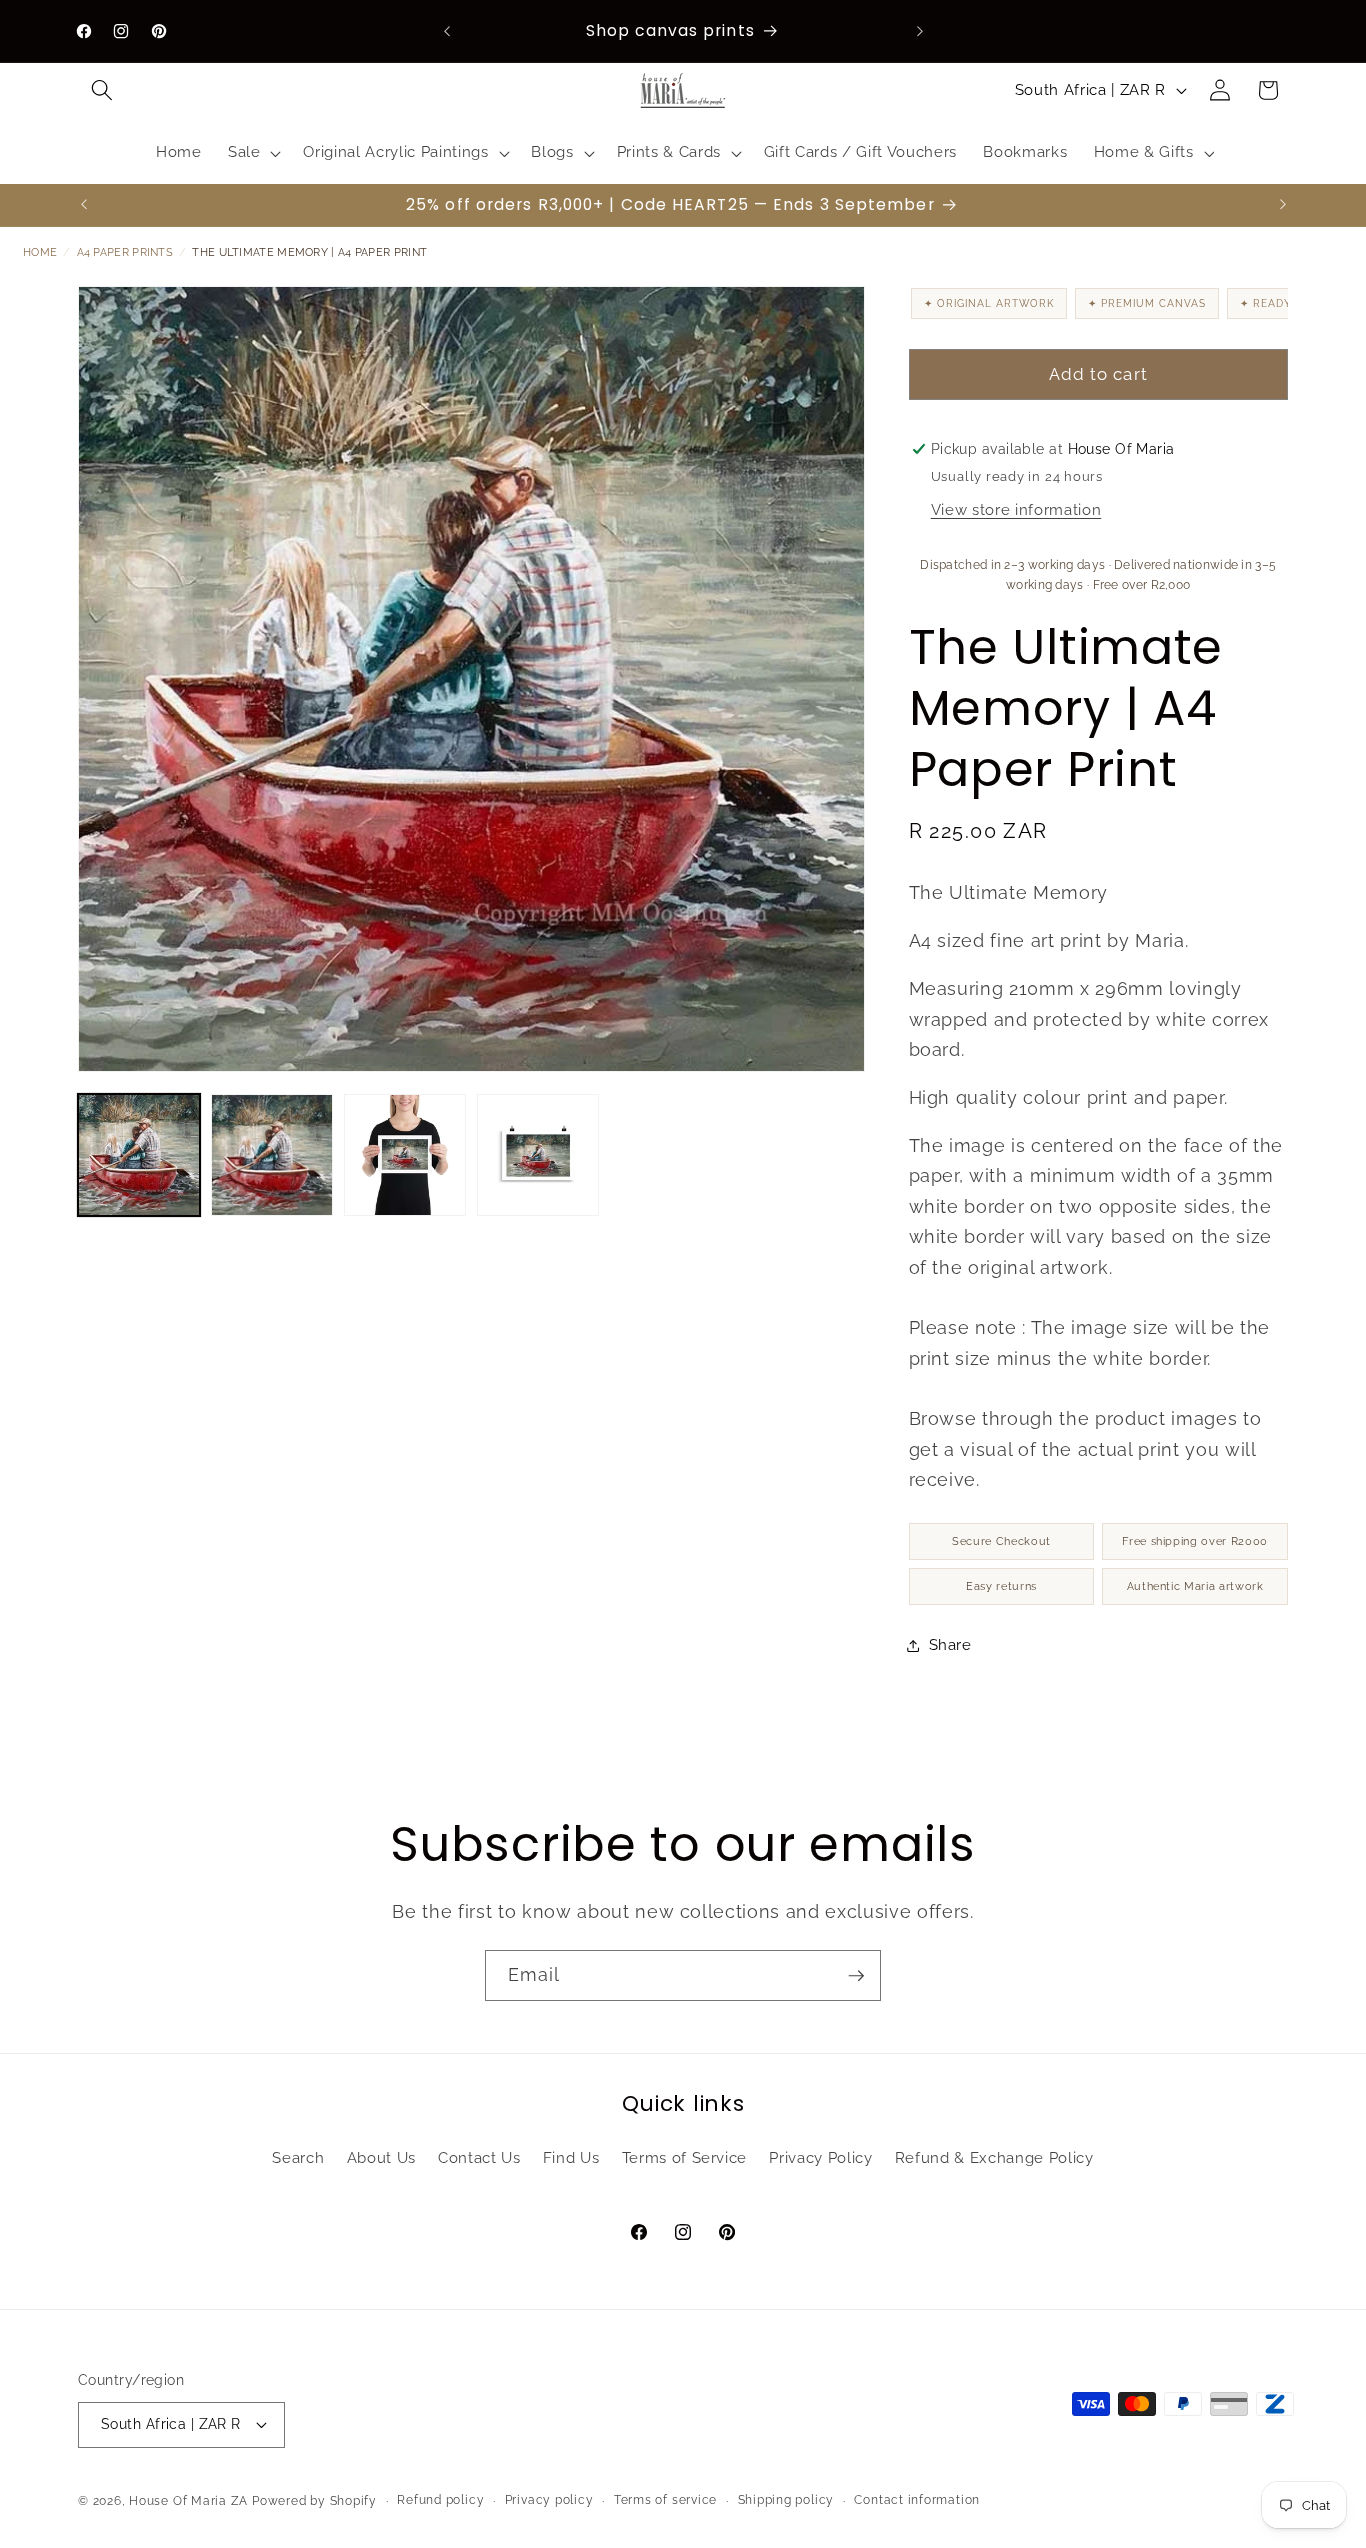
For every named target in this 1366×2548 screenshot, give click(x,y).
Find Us (571, 2158)
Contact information (917, 2500)
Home (40, 252)
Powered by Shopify (314, 2502)
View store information (1016, 510)
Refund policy (440, 2500)
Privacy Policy (820, 2158)
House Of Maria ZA (188, 2502)
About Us (381, 2158)
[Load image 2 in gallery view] (272, 1155)
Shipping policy (786, 2500)
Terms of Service (685, 2158)
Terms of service (665, 2500)
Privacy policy (549, 2500)
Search (298, 2158)
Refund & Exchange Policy (994, 2158)
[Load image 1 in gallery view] (139, 1155)
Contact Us (479, 2158)
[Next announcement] (920, 31)
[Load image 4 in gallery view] (538, 1155)
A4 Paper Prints (125, 252)
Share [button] (950, 1645)
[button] (102, 90)
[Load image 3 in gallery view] (405, 1155)
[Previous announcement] (447, 31)
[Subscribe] (856, 1976)
